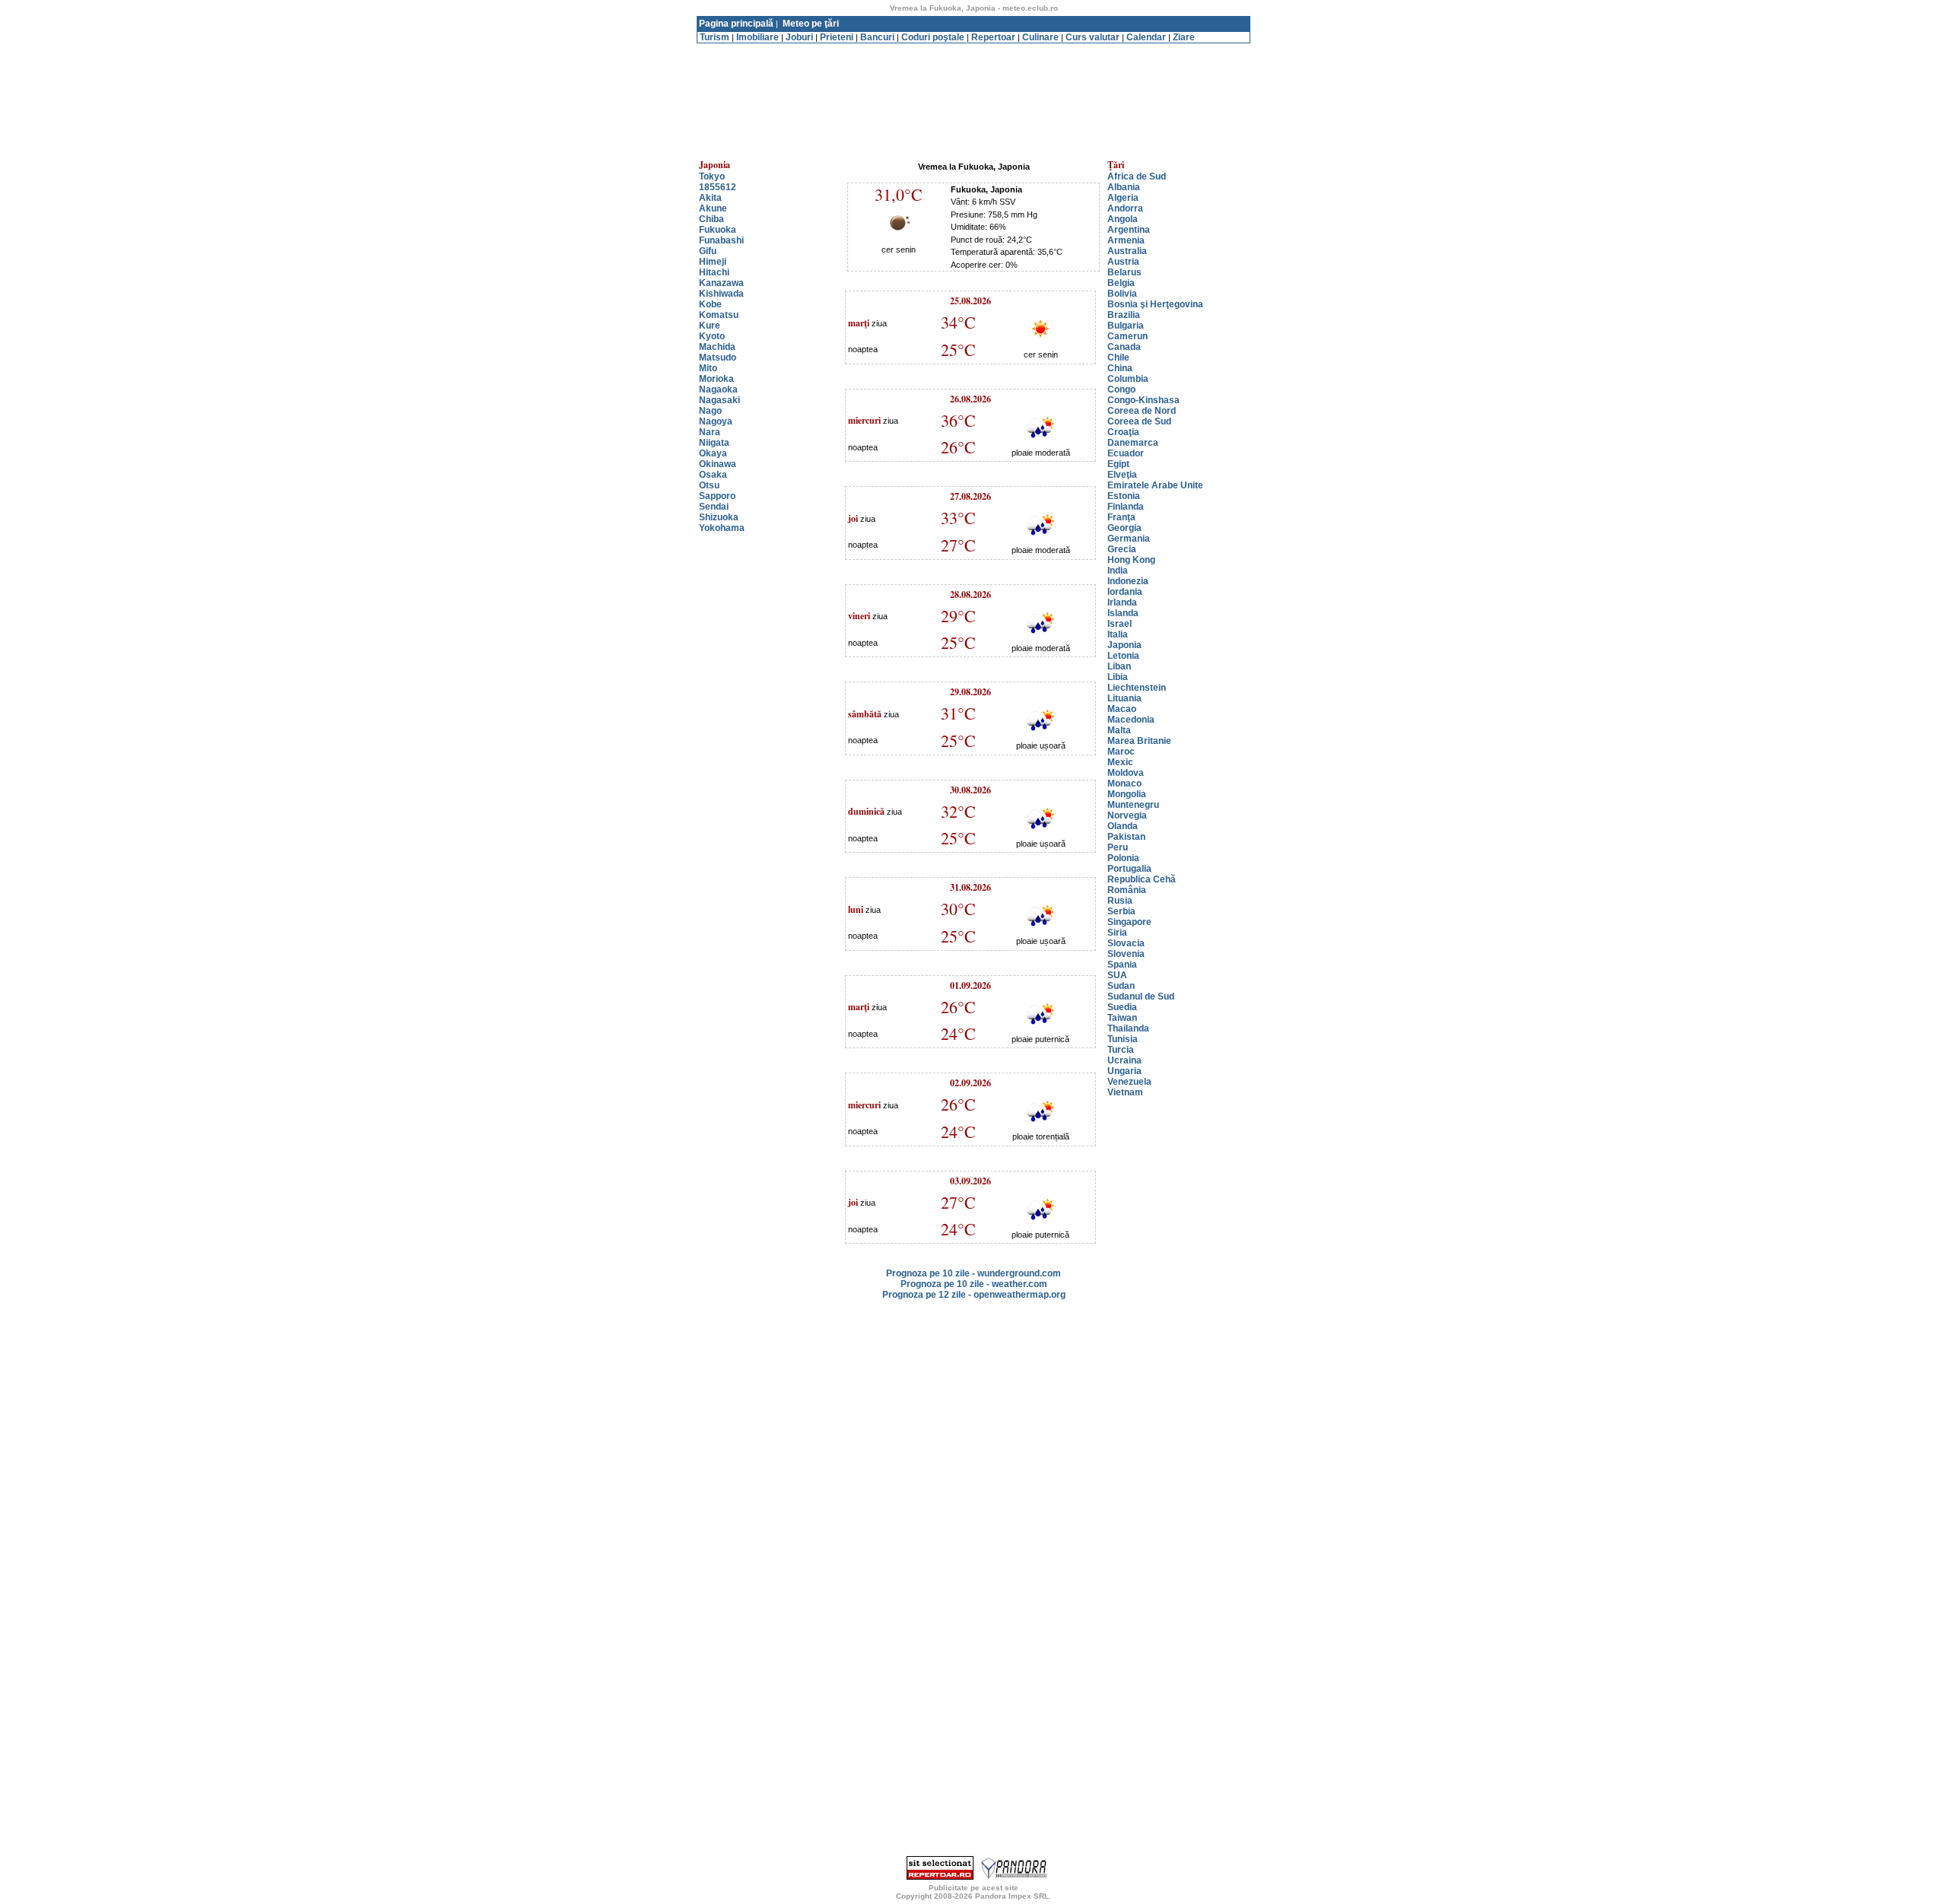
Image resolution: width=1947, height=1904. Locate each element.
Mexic (1120, 762)
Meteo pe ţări (811, 24)
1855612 (718, 187)
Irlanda (1122, 602)
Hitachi (714, 272)
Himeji (713, 262)
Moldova (1126, 773)
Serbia (1121, 911)
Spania (1122, 965)
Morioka (716, 379)
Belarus (1124, 272)
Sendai (714, 507)
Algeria (1123, 198)
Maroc (1121, 752)
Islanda (1123, 613)
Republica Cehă (1142, 879)
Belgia (1121, 283)
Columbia (1128, 379)
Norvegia (1127, 815)
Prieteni (837, 37)
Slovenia (1126, 954)
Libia (1118, 677)
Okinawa (718, 464)
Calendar (1146, 37)
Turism (715, 37)
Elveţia (1122, 475)
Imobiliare (758, 37)
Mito (708, 368)
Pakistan (1126, 837)
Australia (1127, 251)
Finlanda (1126, 507)
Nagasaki (719, 400)
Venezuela (1129, 1082)
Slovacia (1126, 943)
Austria (1123, 262)
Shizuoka (719, 517)
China (1120, 368)
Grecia (1122, 549)
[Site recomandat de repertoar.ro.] (940, 1877)
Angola (1123, 219)
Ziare (1184, 37)
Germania (1129, 539)
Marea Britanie (1139, 741)
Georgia (1124, 528)
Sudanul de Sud (1141, 997)
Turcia (1121, 1050)
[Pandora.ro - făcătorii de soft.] (1015, 1877)
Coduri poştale (933, 37)
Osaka (713, 475)
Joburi (799, 37)
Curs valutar (1093, 37)
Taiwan (1122, 1018)
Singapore (1129, 922)
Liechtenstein (1137, 688)
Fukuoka (718, 230)
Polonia (1123, 858)
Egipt (1118, 464)
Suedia (1122, 1007)
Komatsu (719, 315)
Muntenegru (1133, 805)
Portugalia (1129, 869)
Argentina (1129, 230)
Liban (1119, 666)
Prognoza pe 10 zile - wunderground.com (973, 1273)
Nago (710, 411)
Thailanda (1128, 1028)
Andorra (1125, 208)
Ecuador (1126, 453)
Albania (1124, 187)
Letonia (1123, 656)
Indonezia (1128, 581)
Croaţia (1123, 432)
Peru (1118, 847)
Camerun (1128, 336)
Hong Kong (1131, 560)
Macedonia (1131, 720)
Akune (713, 208)
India (1118, 571)
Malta (1119, 730)
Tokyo (712, 176)
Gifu (708, 251)
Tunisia (1123, 1039)
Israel (1120, 624)
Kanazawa (721, 283)
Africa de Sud (1137, 176)
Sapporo (717, 496)
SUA (1117, 975)
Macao (1122, 709)
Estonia (1124, 496)
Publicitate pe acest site (973, 1888)
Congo (1121, 389)
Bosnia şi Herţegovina (1155, 304)
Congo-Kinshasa (1143, 400)
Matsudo (718, 358)
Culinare (1040, 37)
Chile (1118, 358)
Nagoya (716, 421)
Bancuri (877, 37)
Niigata (714, 443)
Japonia (1124, 645)
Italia (1118, 634)
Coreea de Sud (1139, 421)
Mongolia (1127, 794)
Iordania (1125, 592)
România (1127, 890)
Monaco (1124, 784)
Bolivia (1122, 294)
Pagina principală (736, 24)
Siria (1117, 933)
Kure (710, 326)
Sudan (1121, 986)
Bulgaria (1126, 326)
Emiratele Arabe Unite (1155, 485)
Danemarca (1133, 443)
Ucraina (1124, 1060)
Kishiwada (721, 294)
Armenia (1126, 240)
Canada (1124, 347)
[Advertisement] (973, 49)
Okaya (713, 453)
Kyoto (712, 336)
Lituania (1124, 698)
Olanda (1123, 826)
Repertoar (993, 37)
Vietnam (1125, 1092)
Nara (710, 432)
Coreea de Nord (1142, 411)
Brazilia (1124, 315)
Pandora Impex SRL (1012, 1896)
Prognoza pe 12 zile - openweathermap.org (974, 1295)
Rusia (1120, 901)
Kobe (710, 304)
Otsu (709, 485)
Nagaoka (718, 389)
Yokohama (722, 528)
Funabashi (721, 240)
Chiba (711, 219)
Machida (717, 347)
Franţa (1121, 517)
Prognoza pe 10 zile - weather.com (974, 1284)
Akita (710, 198)
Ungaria (1124, 1071)
